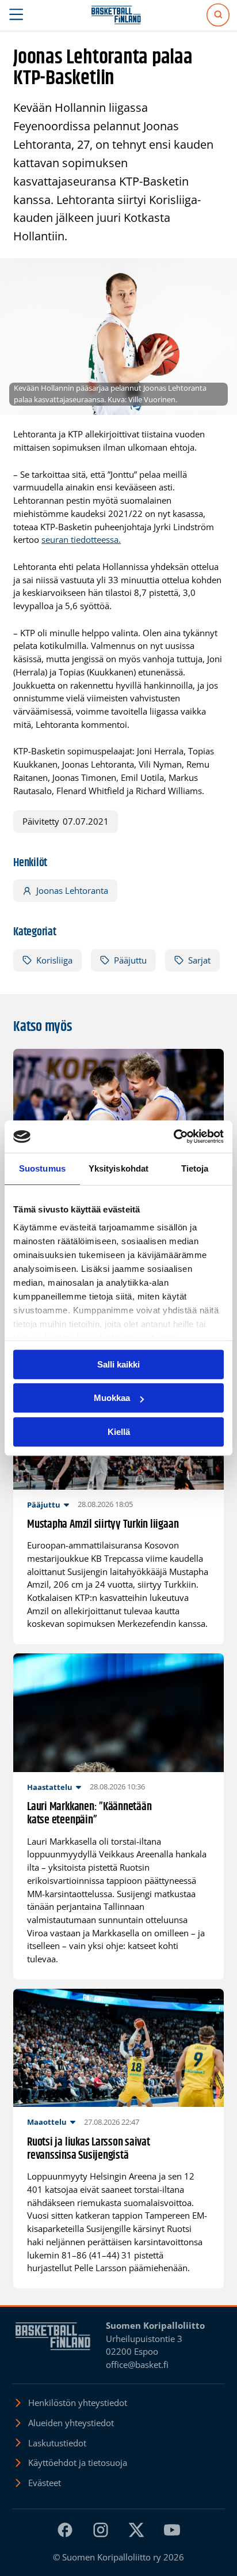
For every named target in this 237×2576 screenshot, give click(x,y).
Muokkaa (112, 1398)
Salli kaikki (118, 1364)
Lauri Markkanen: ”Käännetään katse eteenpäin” (89, 1814)
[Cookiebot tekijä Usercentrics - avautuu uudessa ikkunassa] (173, 1136)
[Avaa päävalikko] (16, 15)
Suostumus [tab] (42, 1168)
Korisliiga (54, 960)
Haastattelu (50, 1787)
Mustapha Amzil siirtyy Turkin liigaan (103, 1525)
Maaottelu (47, 2122)
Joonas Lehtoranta (72, 890)
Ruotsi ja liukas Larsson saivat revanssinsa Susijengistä (89, 2149)
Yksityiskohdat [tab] (118, 1168)
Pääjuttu (130, 960)
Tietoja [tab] (195, 1168)
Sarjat (199, 960)
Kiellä (119, 1432)
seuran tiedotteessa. (81, 539)
